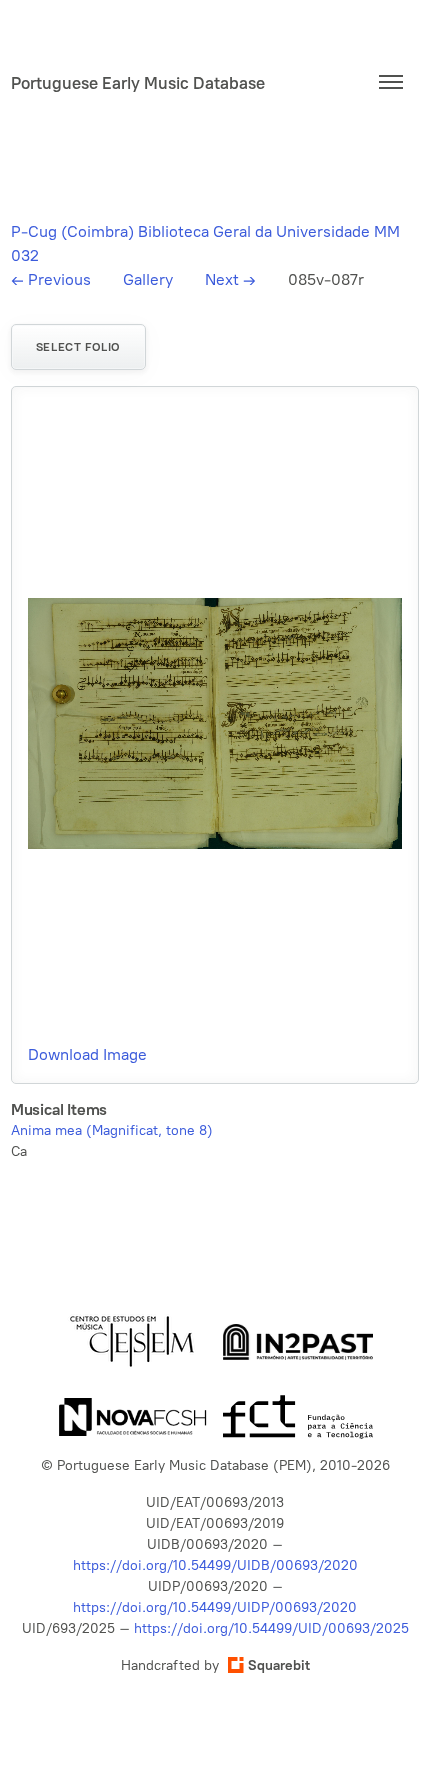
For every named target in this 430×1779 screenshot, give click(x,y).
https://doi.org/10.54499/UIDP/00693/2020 (215, 1607)
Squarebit (279, 1665)
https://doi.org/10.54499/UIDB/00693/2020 (215, 1565)
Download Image (87, 1054)
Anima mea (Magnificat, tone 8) (112, 1130)
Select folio (78, 347)
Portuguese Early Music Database (138, 83)
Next (230, 279)
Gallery (148, 279)
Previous (51, 279)
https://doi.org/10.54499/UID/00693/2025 (271, 1628)
